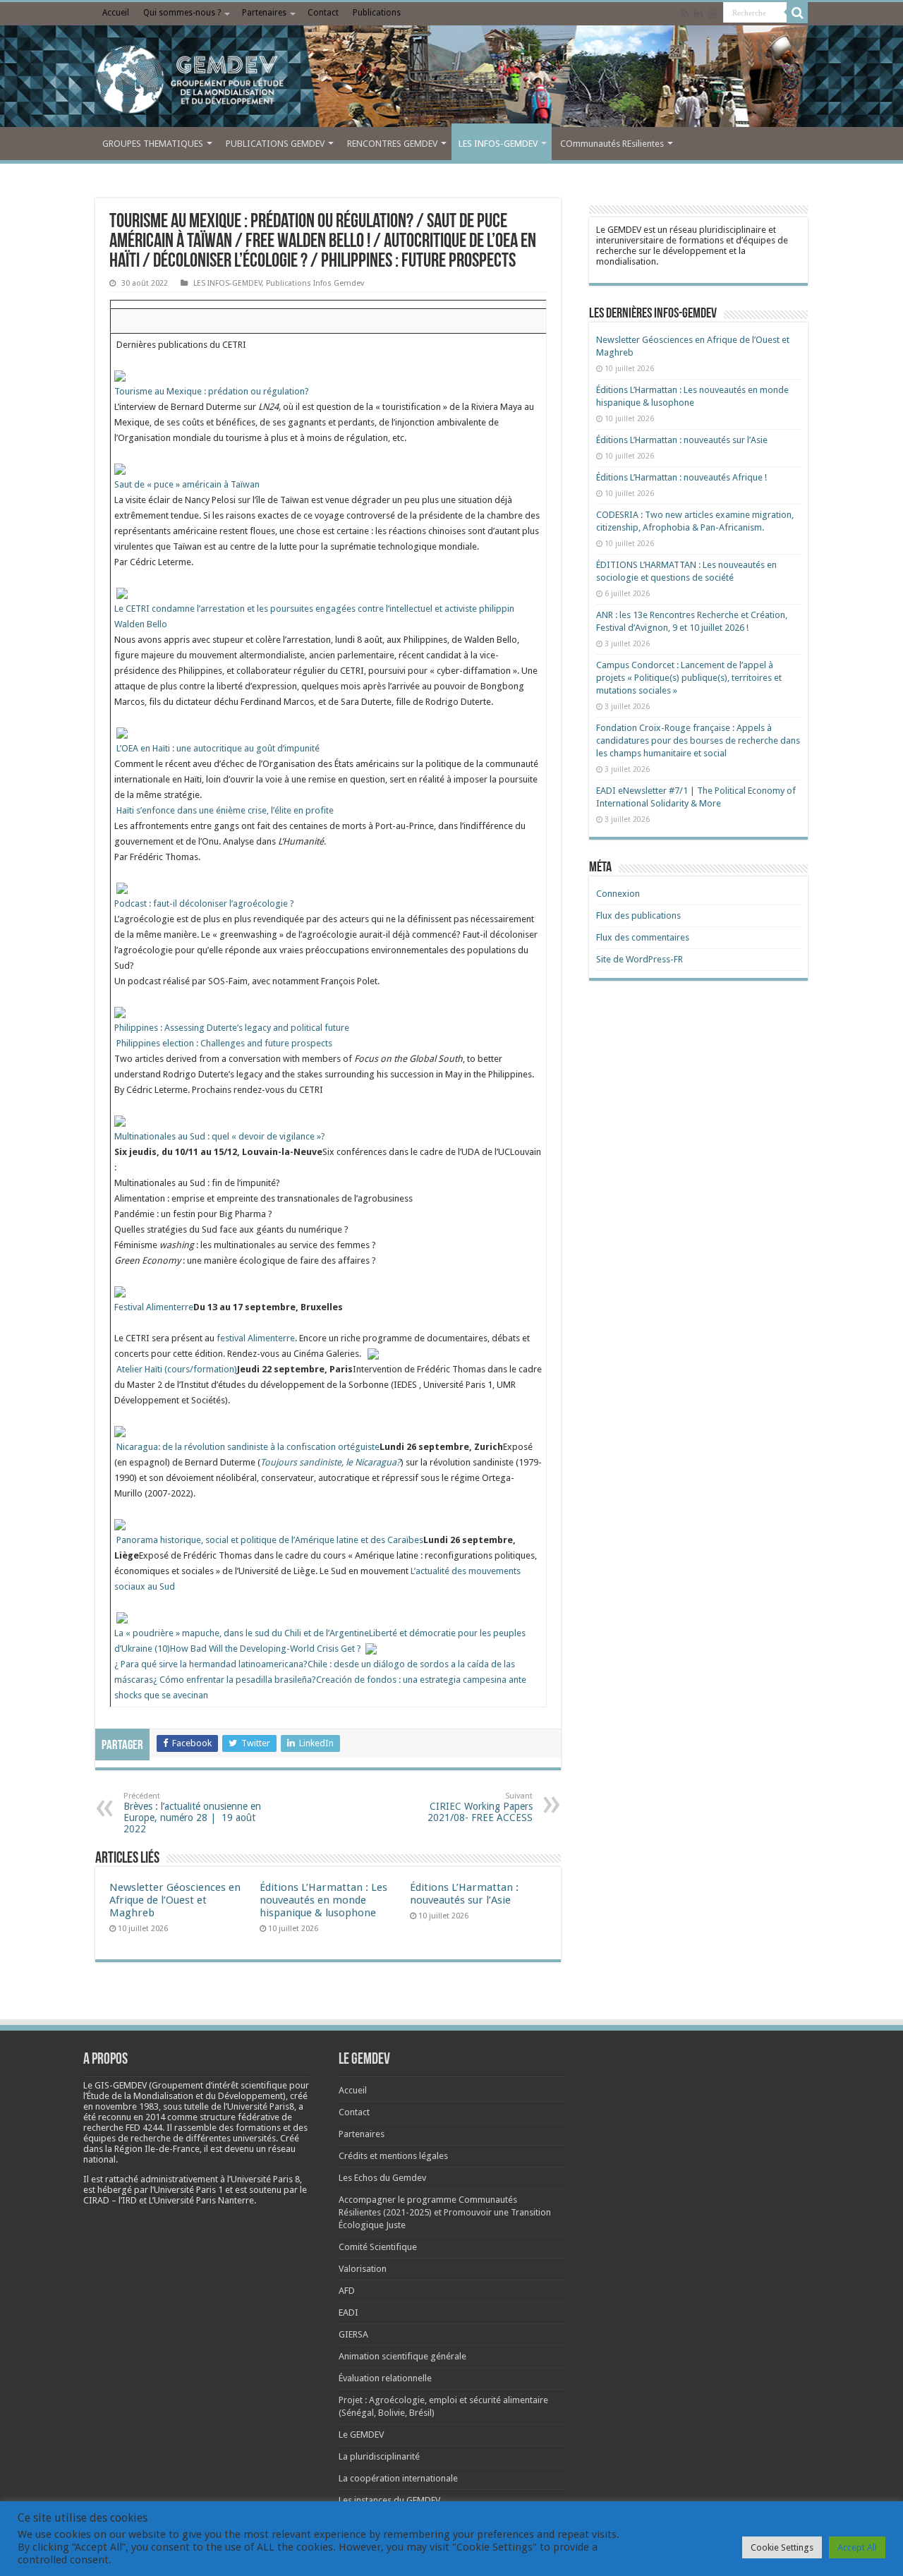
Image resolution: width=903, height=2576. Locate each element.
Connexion (618, 894)
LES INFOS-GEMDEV (498, 144)
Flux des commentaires (643, 937)
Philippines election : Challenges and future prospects (224, 1043)
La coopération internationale (398, 2478)
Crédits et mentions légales (393, 2156)
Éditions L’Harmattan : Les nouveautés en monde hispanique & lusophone (323, 1900)
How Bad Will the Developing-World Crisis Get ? (266, 1649)
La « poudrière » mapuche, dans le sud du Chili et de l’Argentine (242, 1633)
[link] (127, 2106)
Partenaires (264, 13)
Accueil (116, 13)
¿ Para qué (137, 1664)
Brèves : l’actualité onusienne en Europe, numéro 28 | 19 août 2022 (192, 1813)
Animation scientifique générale (402, 2356)
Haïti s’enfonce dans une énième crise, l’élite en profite (225, 810)
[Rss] (685, 13)
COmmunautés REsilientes (612, 144)
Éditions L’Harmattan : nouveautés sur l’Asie (464, 1894)
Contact (323, 13)
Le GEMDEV (361, 2435)
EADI (349, 2312)
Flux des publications (638, 915)
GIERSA (353, 2334)
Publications (377, 13)
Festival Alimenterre (154, 1307)
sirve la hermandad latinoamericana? (233, 1664)
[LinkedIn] (698, 13)
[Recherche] (797, 13)
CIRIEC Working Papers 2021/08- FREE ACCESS (480, 1807)
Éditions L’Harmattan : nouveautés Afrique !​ (681, 477)
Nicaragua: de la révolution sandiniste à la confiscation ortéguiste (248, 1447)
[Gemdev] (451, 80)
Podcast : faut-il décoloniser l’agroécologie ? (204, 903)
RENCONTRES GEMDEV (392, 144)
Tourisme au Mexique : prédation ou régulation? (212, 391)
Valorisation (363, 2269)
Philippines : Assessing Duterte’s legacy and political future (232, 1028)
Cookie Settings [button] (782, 2547)
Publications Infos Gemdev (315, 283)
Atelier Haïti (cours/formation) (177, 1369)
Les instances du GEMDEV (389, 2500)
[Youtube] (713, 13)
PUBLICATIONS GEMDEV (275, 144)
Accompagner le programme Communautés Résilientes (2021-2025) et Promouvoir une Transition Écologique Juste (445, 2212)
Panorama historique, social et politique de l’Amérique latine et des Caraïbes (270, 1540)
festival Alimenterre (256, 1338)
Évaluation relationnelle (385, 2378)
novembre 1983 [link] (127, 2106)
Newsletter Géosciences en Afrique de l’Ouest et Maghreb (175, 1900)
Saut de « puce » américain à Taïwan (187, 484)
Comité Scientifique (378, 2247)
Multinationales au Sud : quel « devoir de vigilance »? (220, 1136)
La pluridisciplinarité (379, 2456)
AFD (347, 2291)
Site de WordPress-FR (640, 959)
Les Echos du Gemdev (382, 2178)
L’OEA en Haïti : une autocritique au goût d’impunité (218, 748)
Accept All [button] (857, 2547)
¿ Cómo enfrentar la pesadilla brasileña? (235, 1680)
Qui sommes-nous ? (182, 13)
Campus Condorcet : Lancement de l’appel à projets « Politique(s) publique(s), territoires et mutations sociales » (689, 678)
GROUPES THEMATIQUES (153, 144)
